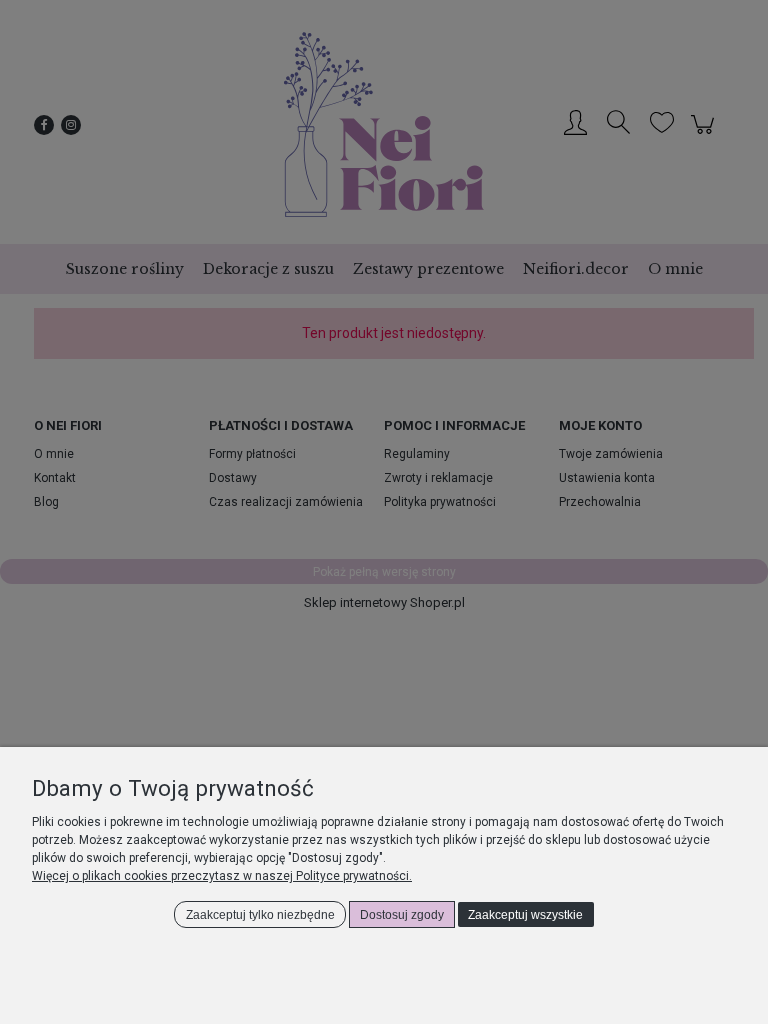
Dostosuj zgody (402, 915)
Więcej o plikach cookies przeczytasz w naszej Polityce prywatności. (222, 876)
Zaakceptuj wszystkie (525, 915)
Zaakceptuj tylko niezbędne (260, 915)
